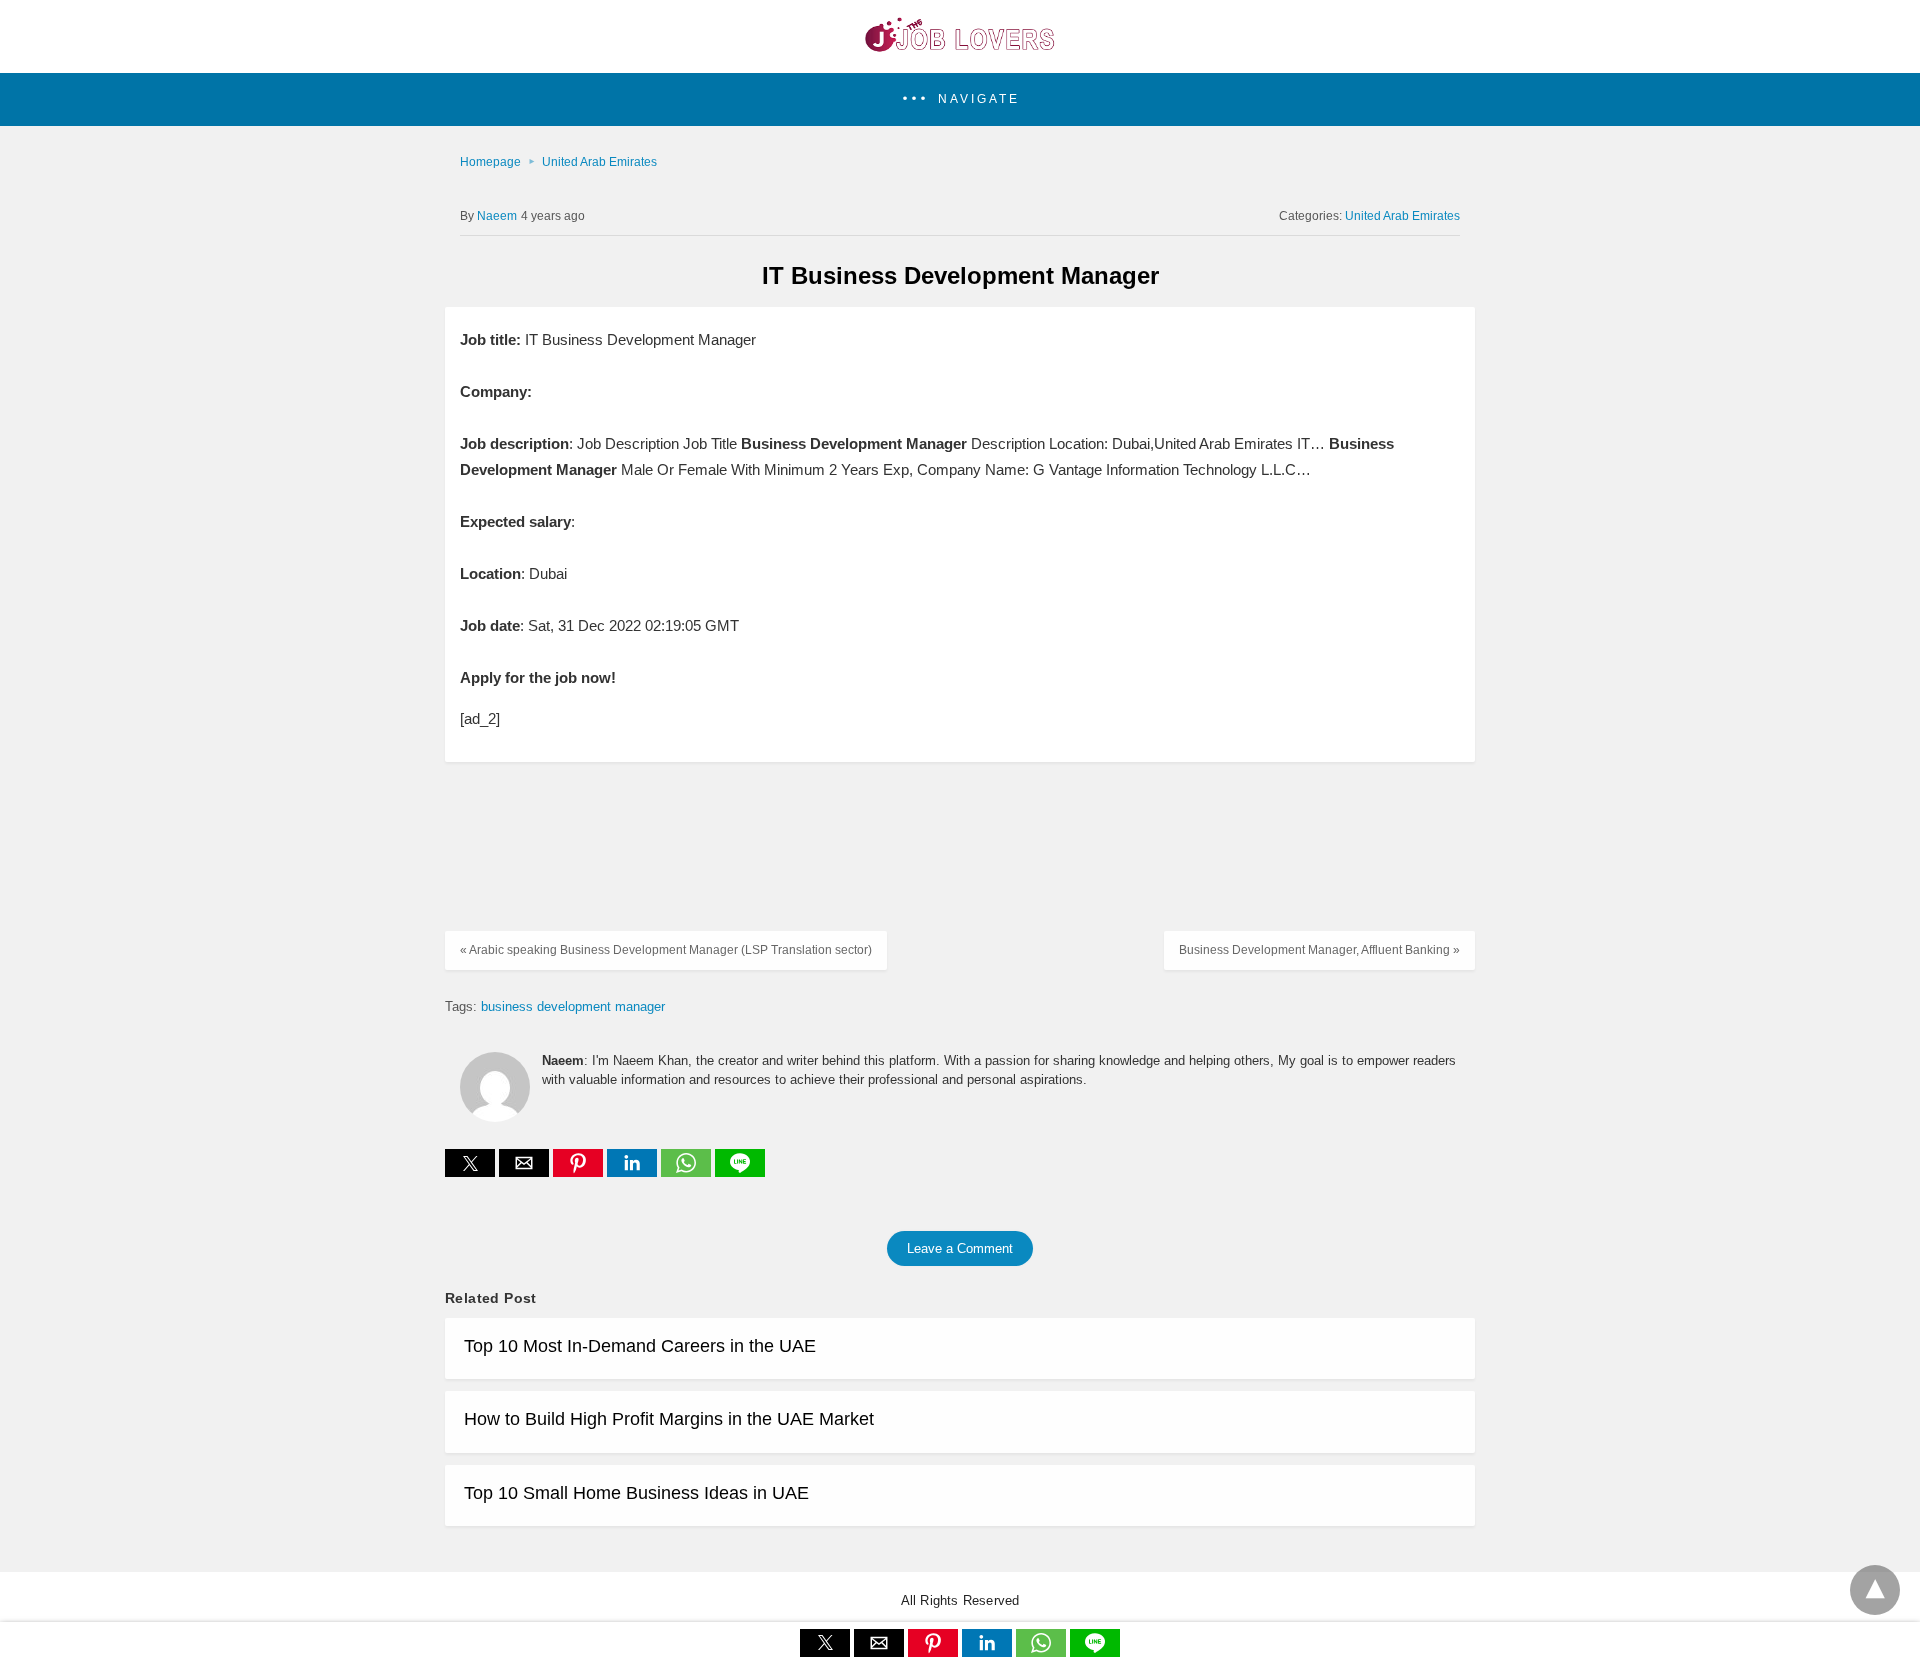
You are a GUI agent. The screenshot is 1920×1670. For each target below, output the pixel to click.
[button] (960, 99)
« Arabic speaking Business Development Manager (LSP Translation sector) (666, 950)
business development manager (573, 1006)
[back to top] (1875, 1590)
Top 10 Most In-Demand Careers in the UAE (640, 1346)
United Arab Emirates (599, 162)
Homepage (490, 162)
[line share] (740, 1171)
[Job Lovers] (960, 46)
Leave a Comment (960, 1248)
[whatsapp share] (688, 1171)
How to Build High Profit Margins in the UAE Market (669, 1419)
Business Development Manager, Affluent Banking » (1319, 950)
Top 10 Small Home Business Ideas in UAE (636, 1493)
